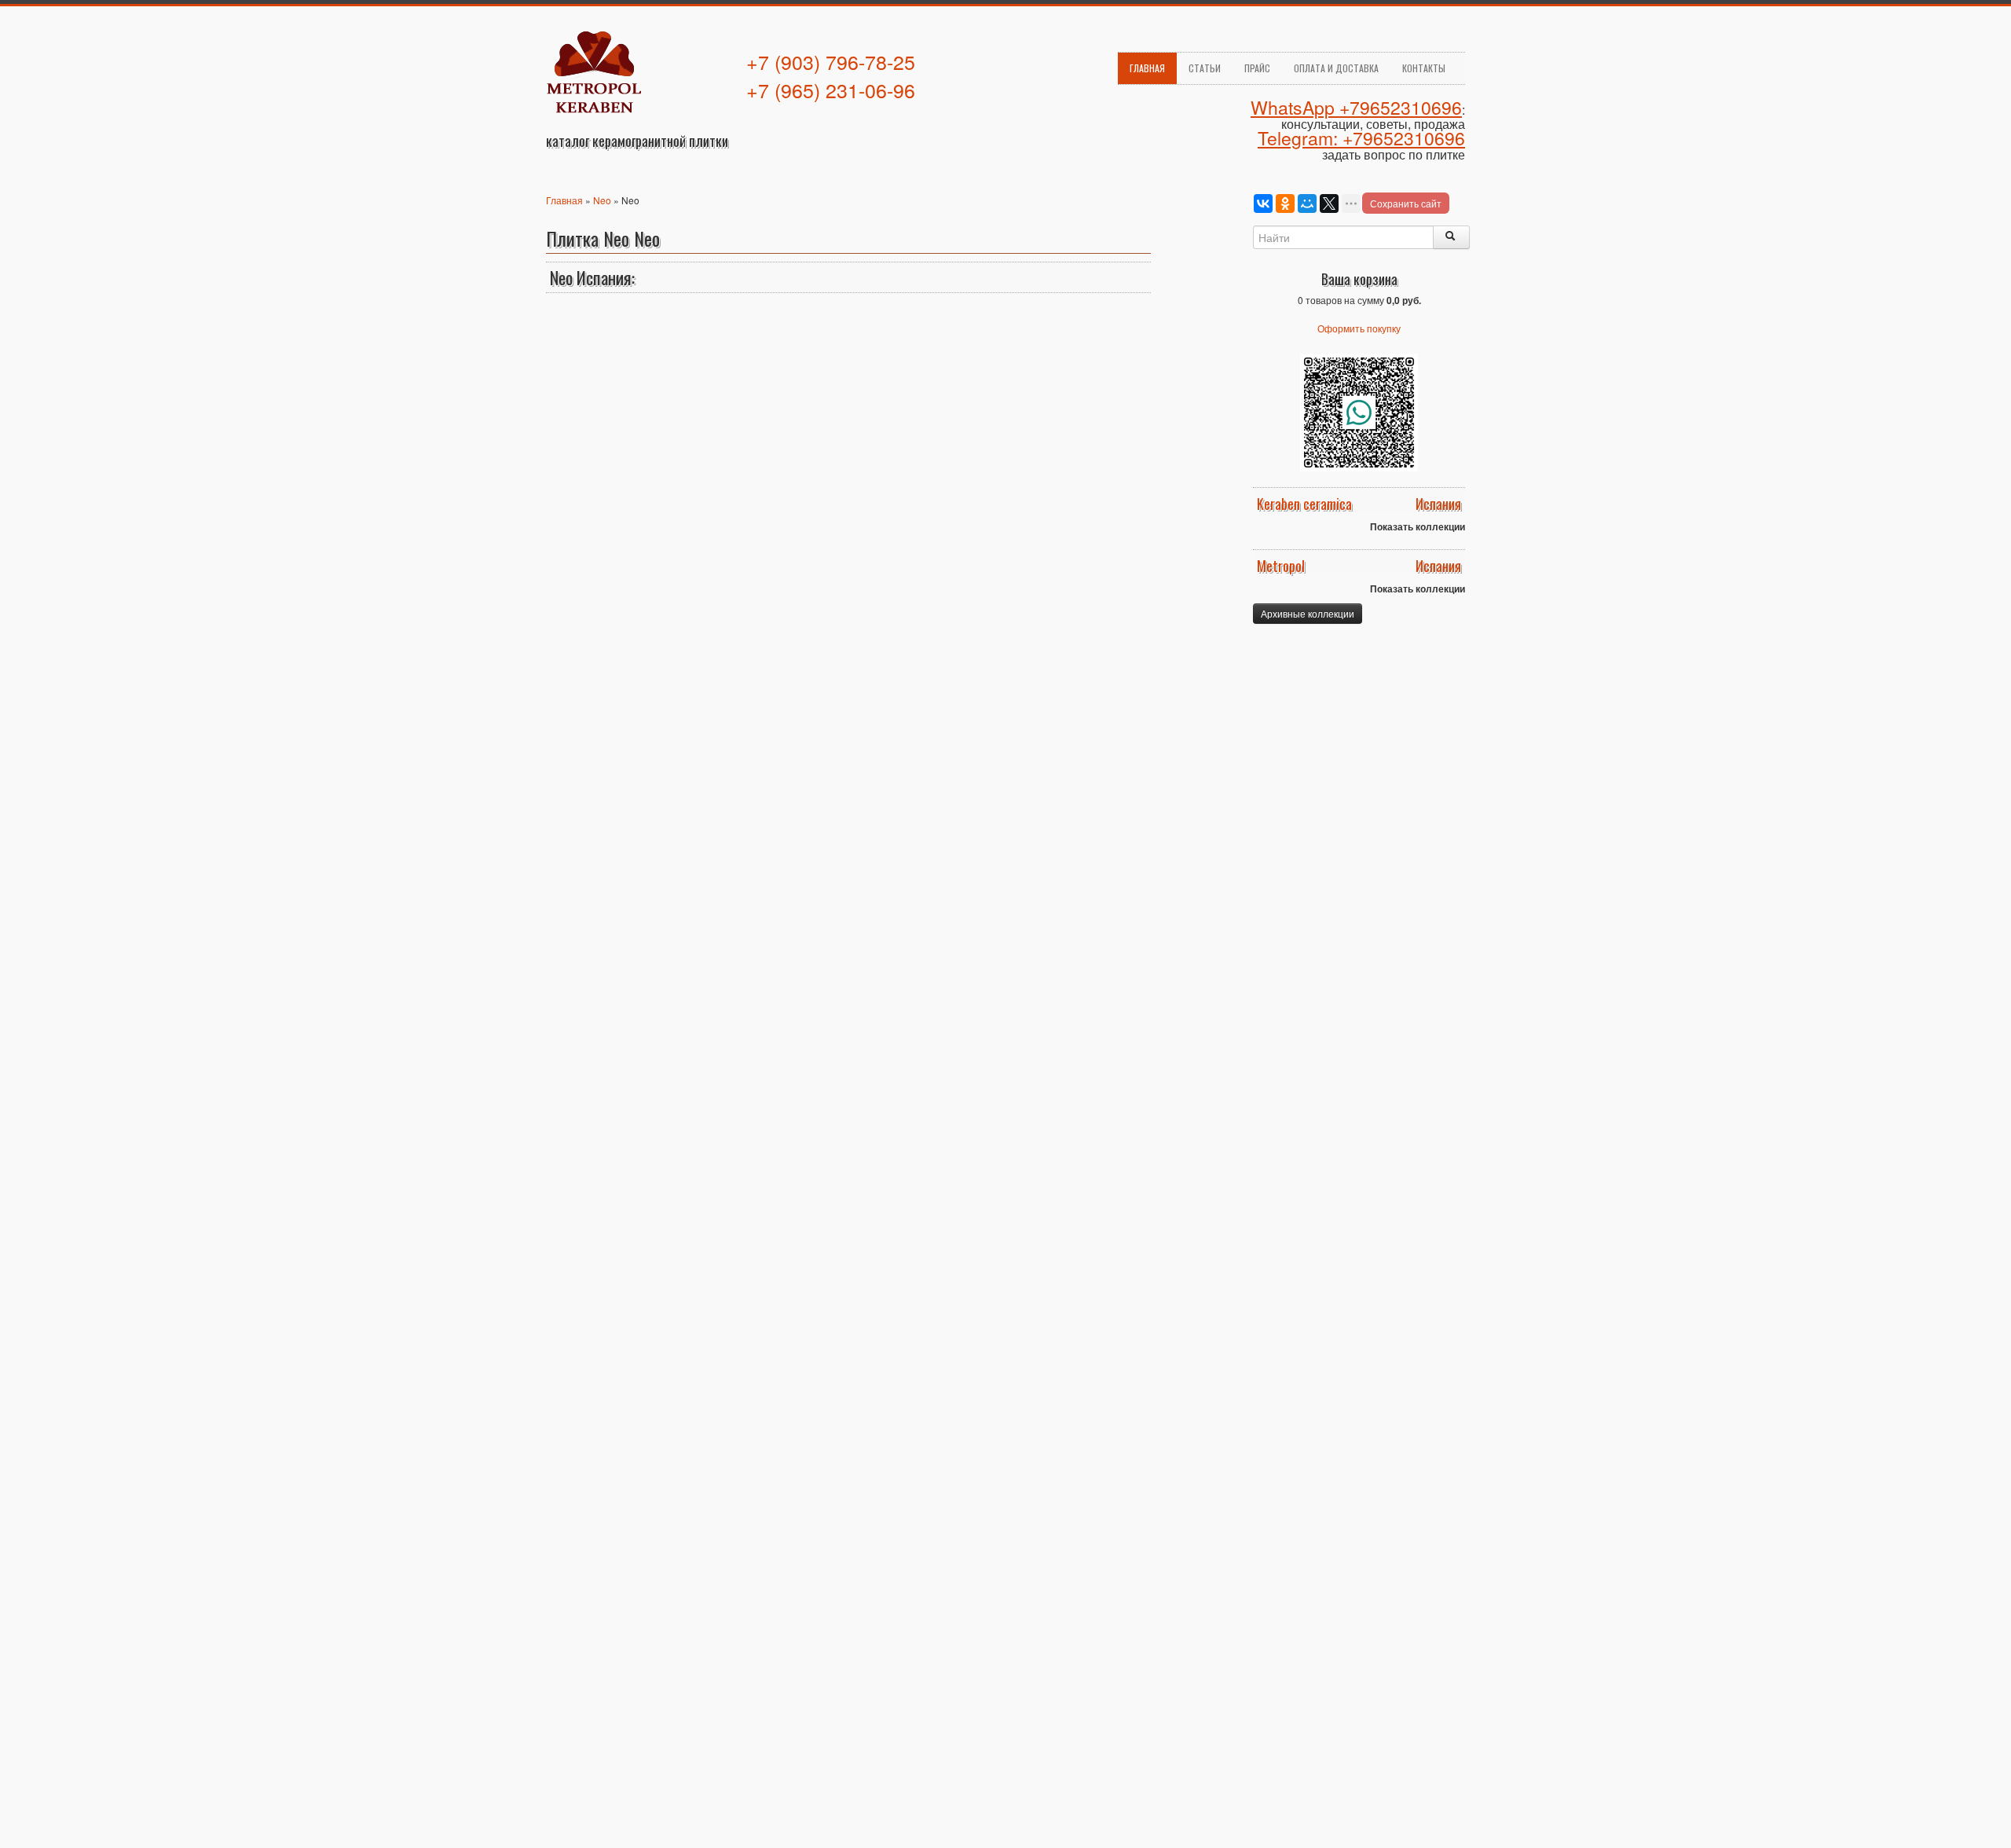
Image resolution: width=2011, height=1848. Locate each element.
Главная (1147, 68)
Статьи (1205, 68)
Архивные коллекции (1308, 613)
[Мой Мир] (1307, 203)
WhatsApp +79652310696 (1356, 107)
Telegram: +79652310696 (1361, 138)
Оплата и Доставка (1336, 68)
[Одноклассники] (1285, 203)
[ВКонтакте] (1263, 203)
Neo (602, 200)
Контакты (1424, 68)
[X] (1329, 203)
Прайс (1257, 68)
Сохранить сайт (1406, 203)
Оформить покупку (1359, 328)
